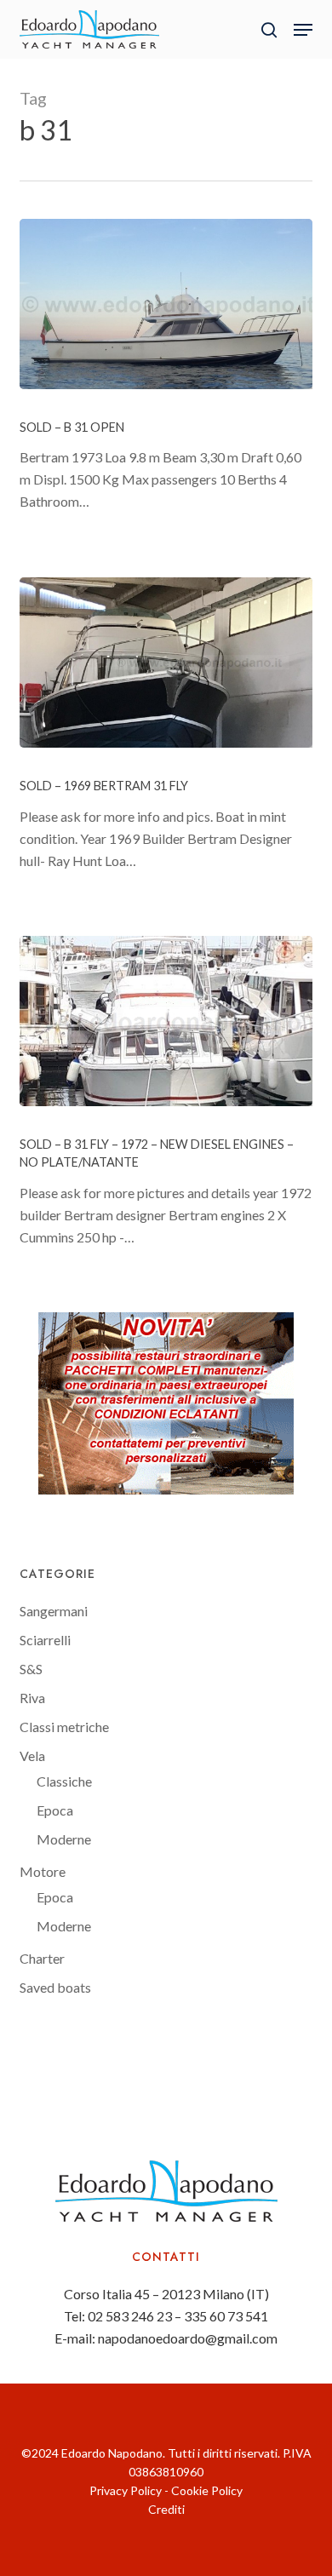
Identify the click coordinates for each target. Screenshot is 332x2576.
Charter (42, 1958)
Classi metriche (64, 1727)
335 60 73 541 (226, 2316)
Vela (32, 1756)
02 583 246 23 (130, 2316)
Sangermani (54, 1611)
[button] (303, 30)
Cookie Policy (207, 2490)
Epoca (55, 1810)
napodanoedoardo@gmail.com (188, 2338)
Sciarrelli (45, 1640)
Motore (43, 1871)
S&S (31, 1669)
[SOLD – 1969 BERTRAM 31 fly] (166, 663)
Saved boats (55, 1987)
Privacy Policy (126, 2490)
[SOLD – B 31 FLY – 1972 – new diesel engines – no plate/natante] (166, 1021)
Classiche (64, 1781)
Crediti (166, 2509)
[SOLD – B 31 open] (166, 304)
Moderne (64, 1839)
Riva (32, 1698)
